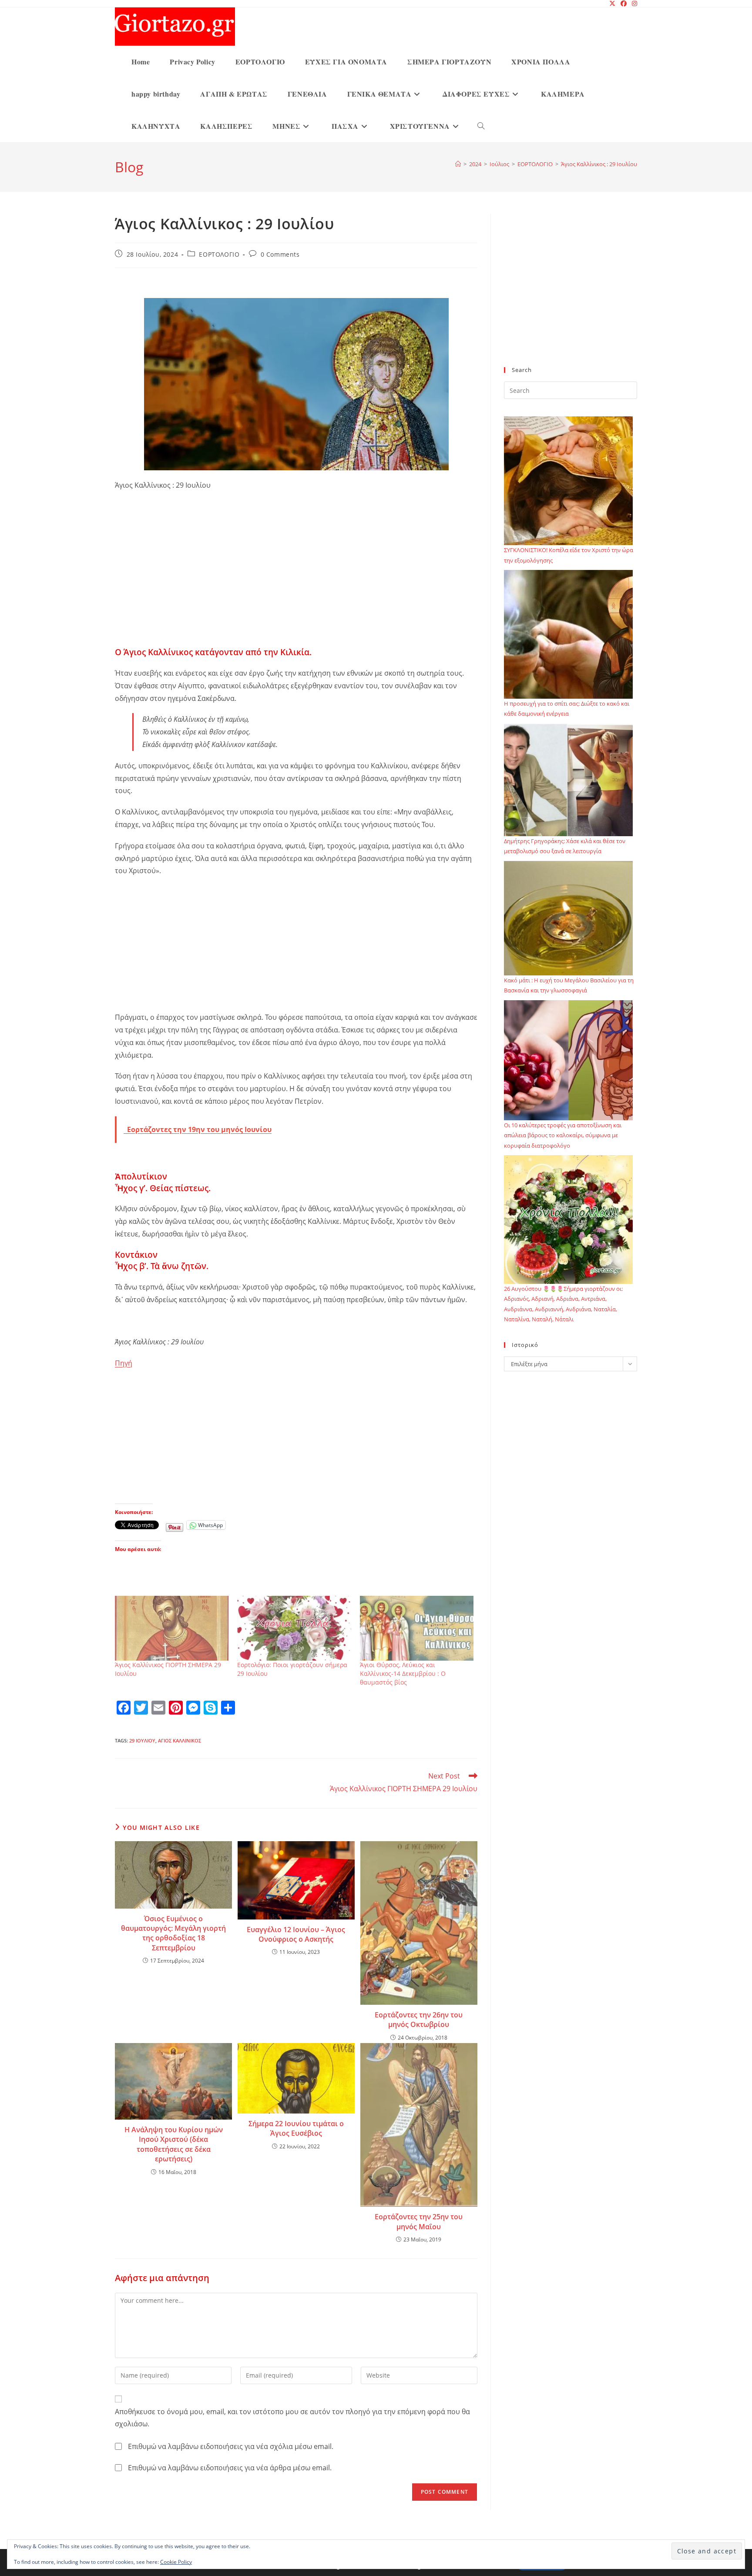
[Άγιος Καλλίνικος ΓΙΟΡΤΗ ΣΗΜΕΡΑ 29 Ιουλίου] (172, 1628)
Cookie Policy (176, 2562)
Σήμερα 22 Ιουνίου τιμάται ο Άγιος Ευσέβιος (296, 2128)
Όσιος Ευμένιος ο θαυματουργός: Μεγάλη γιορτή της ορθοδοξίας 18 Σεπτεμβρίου (173, 1933)
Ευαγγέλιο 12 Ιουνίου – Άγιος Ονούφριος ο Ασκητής (296, 1934)
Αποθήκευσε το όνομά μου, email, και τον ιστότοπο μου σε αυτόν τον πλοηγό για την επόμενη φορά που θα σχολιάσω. (292, 2418)
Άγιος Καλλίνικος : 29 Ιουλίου (599, 164)
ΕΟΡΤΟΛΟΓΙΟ (219, 254)
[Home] (458, 164)
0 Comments (280, 254)
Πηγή (124, 1363)
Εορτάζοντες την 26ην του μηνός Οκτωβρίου (419, 2020)
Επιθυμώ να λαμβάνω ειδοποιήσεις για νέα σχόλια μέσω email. (231, 2446)
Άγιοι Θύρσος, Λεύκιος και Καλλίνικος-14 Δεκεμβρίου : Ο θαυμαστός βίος (403, 1673)
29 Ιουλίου (142, 1740)
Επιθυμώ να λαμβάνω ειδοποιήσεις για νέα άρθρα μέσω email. (230, 2468)
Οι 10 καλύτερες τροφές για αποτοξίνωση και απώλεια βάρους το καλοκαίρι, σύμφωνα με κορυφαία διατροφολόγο (563, 1135)
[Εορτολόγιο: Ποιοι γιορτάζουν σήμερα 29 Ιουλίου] (294, 1628)
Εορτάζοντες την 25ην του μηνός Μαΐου (419, 2221)
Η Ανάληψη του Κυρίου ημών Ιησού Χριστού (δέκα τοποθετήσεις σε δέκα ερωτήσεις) (174, 2144)
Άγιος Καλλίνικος (180, 1740)
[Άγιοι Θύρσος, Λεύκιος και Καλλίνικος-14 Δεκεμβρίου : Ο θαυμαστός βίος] (417, 1628)
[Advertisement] (296, 582)
